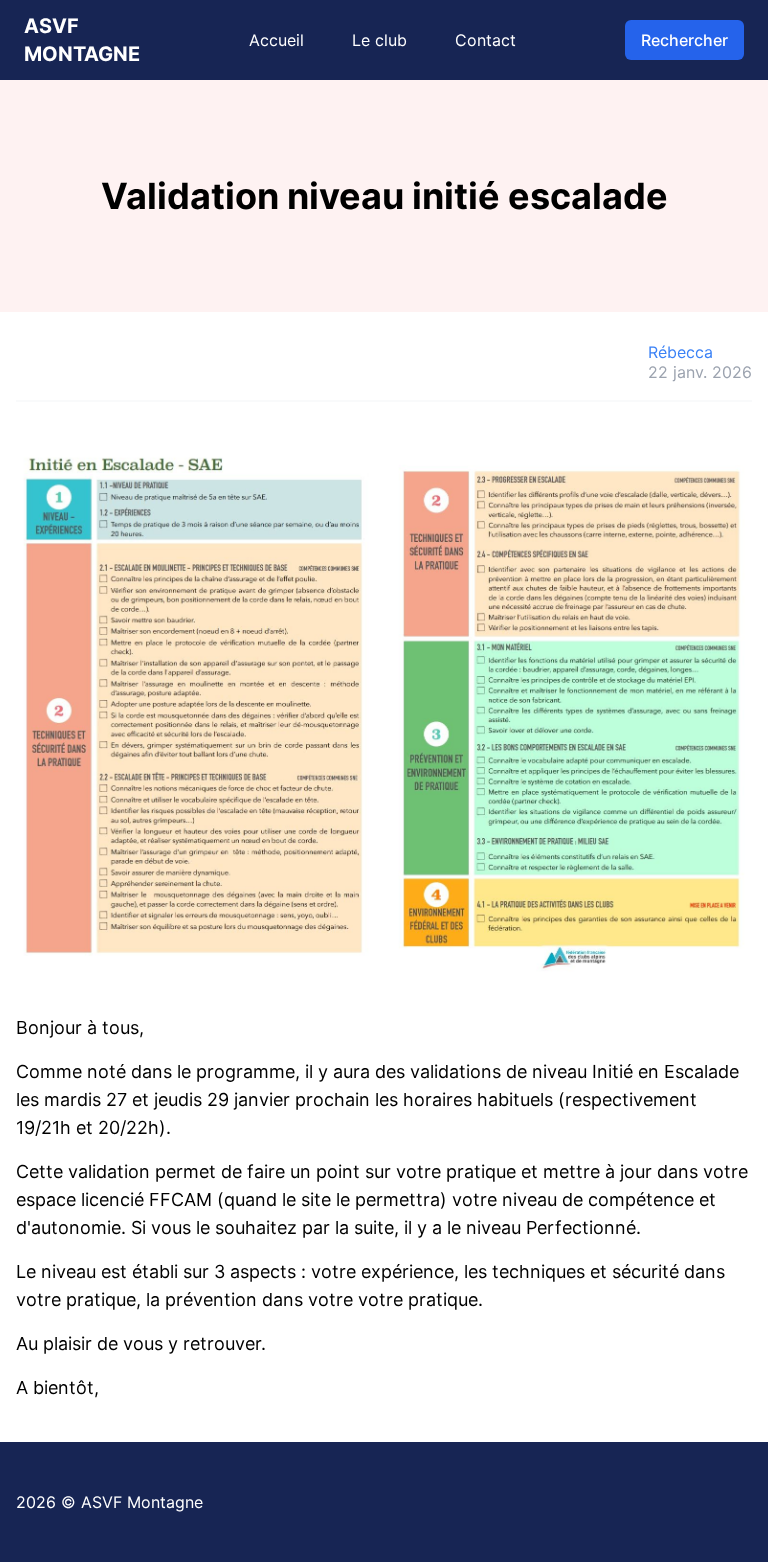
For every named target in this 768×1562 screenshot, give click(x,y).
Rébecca (680, 352)
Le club (379, 40)
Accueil (276, 40)
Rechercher (684, 40)
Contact (485, 40)
